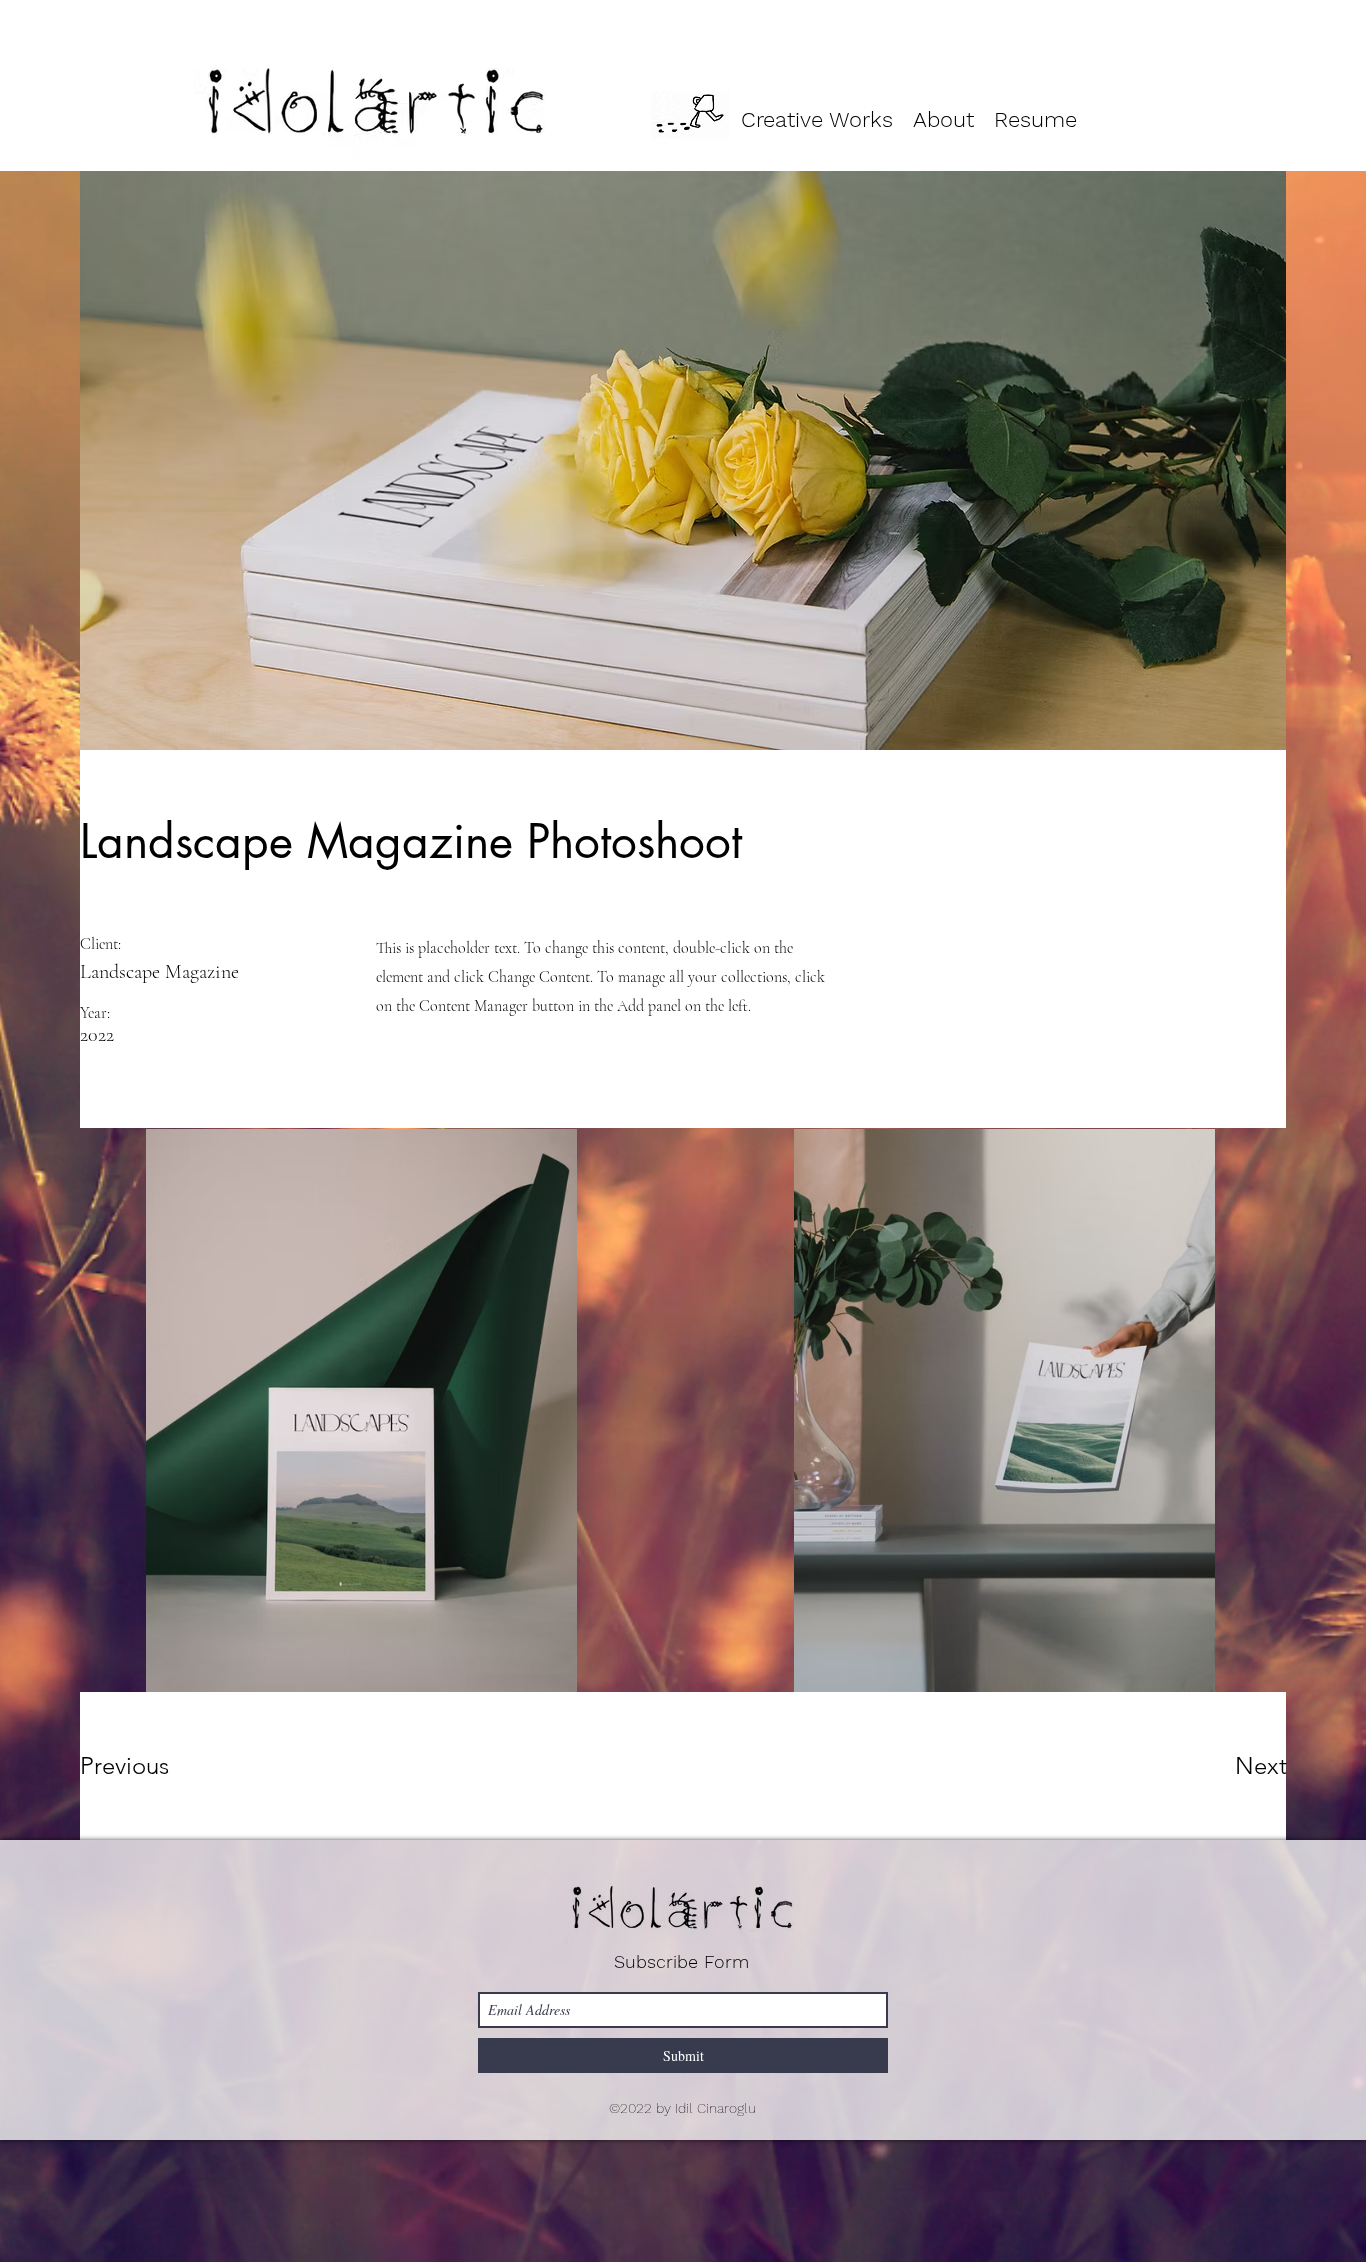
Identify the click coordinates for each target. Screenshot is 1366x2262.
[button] (817, 115)
